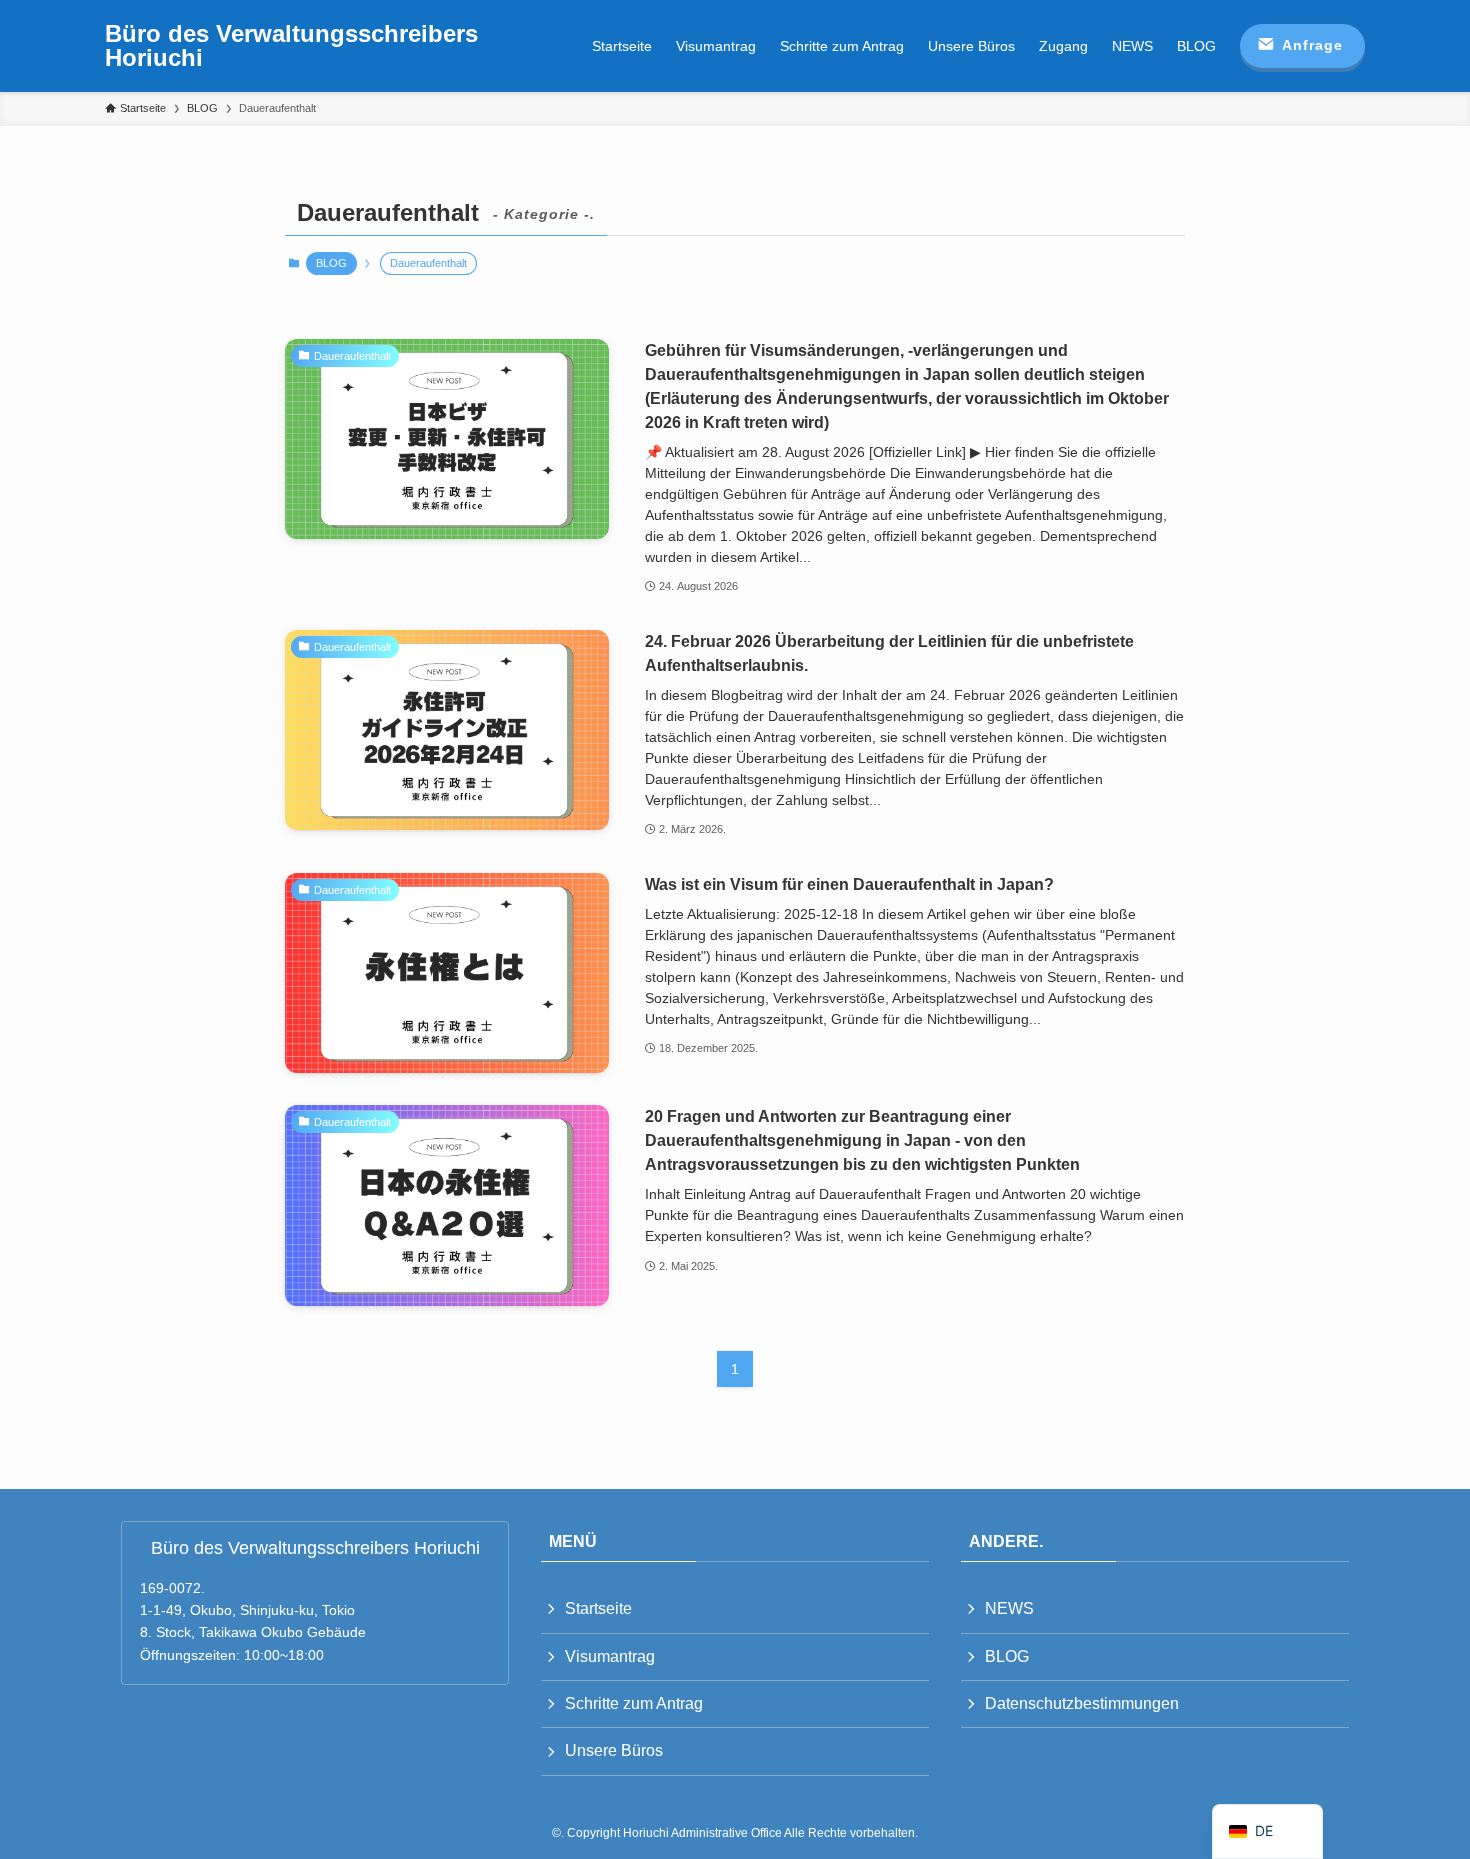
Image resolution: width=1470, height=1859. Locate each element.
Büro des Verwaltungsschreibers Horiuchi (291, 46)
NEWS (1009, 1608)
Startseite (598, 1608)
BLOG (331, 263)
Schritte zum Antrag (634, 1703)
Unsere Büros (614, 1750)
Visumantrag (610, 1656)
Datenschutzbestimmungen (1082, 1703)
